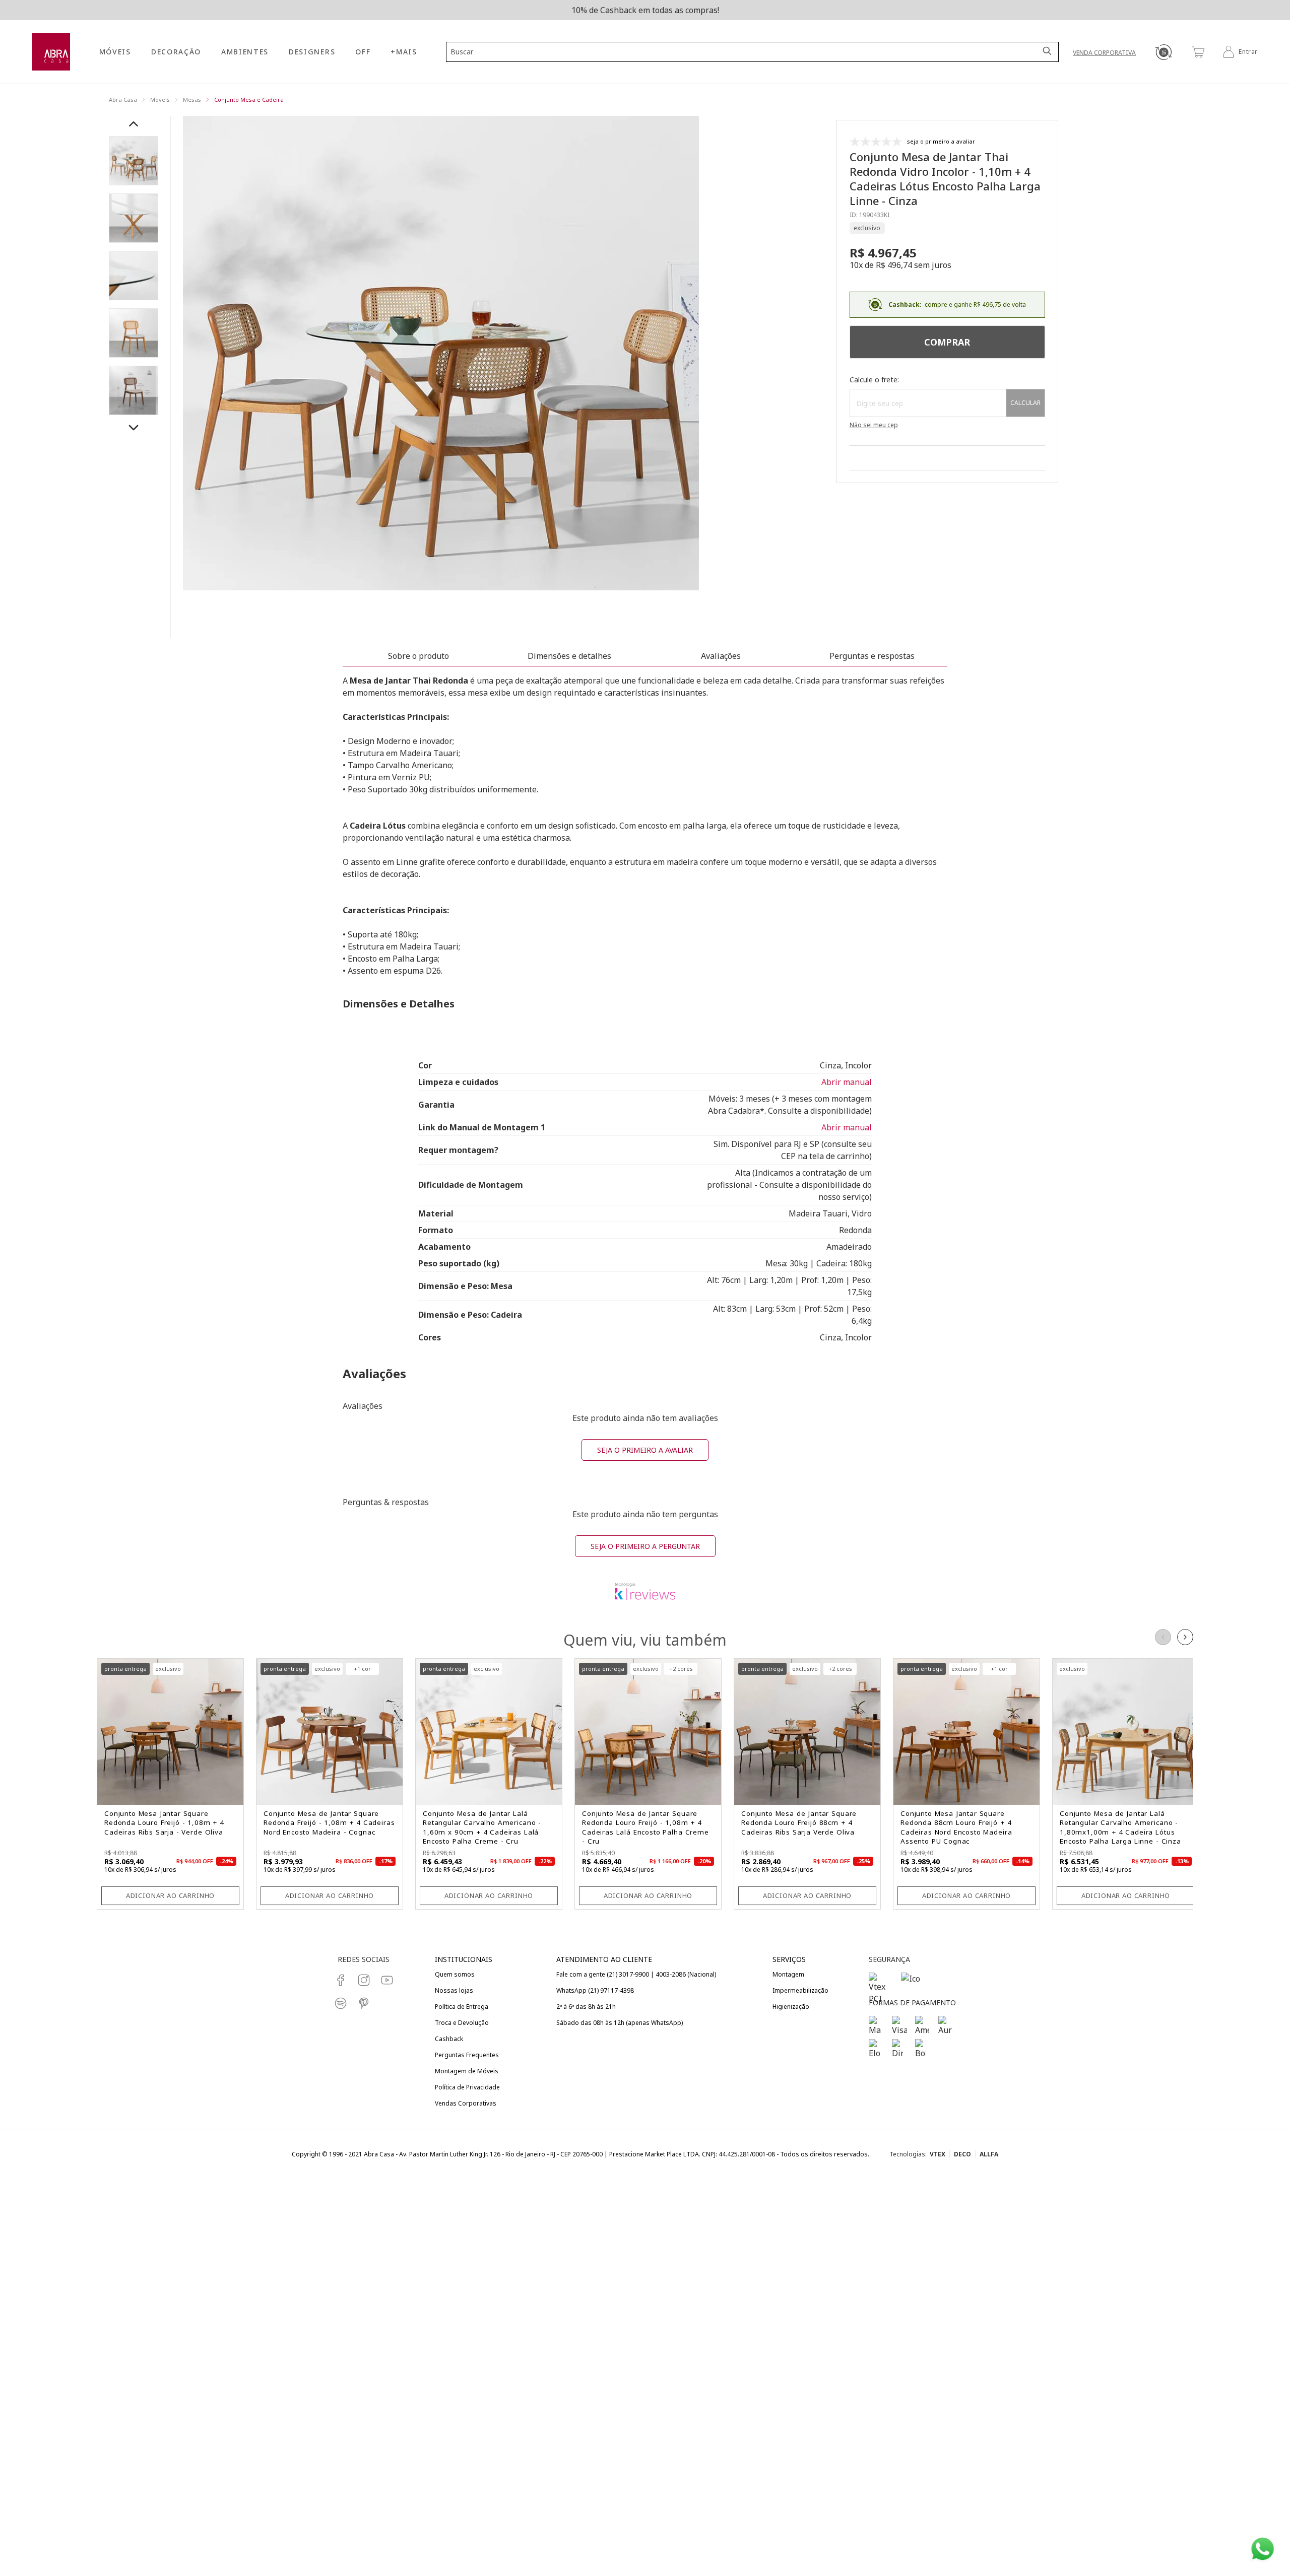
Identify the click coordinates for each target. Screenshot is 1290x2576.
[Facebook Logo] (341, 1980)
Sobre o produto (418, 656)
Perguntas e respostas (872, 656)
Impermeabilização (800, 1990)
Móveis (160, 99)
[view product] (170, 1732)
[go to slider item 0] (134, 161)
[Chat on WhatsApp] (1263, 2549)
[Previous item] (134, 124)
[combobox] (746, 52)
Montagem (788, 1974)
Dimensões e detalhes (569, 656)
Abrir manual (847, 1082)
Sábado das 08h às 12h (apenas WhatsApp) (620, 2023)
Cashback (449, 2039)
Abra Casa (123, 99)
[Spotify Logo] (341, 2003)
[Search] (1048, 52)
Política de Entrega (462, 2007)
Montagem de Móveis (467, 2071)
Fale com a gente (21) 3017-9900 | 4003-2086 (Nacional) (636, 1974)
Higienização (791, 2007)
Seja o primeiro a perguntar (645, 1546)
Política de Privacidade (467, 2087)
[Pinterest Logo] (364, 2003)
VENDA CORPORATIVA (1104, 53)
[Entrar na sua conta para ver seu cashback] (1163, 52)
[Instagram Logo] (364, 1980)
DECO (962, 2154)
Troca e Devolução (462, 2023)
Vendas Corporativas (466, 2103)
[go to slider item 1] (134, 218)
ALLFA (989, 2154)
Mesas (192, 99)
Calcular (1025, 403)
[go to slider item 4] (134, 390)
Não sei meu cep (874, 425)
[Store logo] (51, 52)
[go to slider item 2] (134, 276)
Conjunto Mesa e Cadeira (249, 99)
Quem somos (455, 1974)
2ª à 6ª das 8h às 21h (586, 2007)
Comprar (947, 342)
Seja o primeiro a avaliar (645, 1450)
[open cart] (1198, 52)
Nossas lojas (454, 1990)
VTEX (938, 2154)
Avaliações (721, 656)
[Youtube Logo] (387, 1980)
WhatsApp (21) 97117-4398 (595, 1990)
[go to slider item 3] (134, 333)
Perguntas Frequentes (467, 2055)
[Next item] (134, 428)
